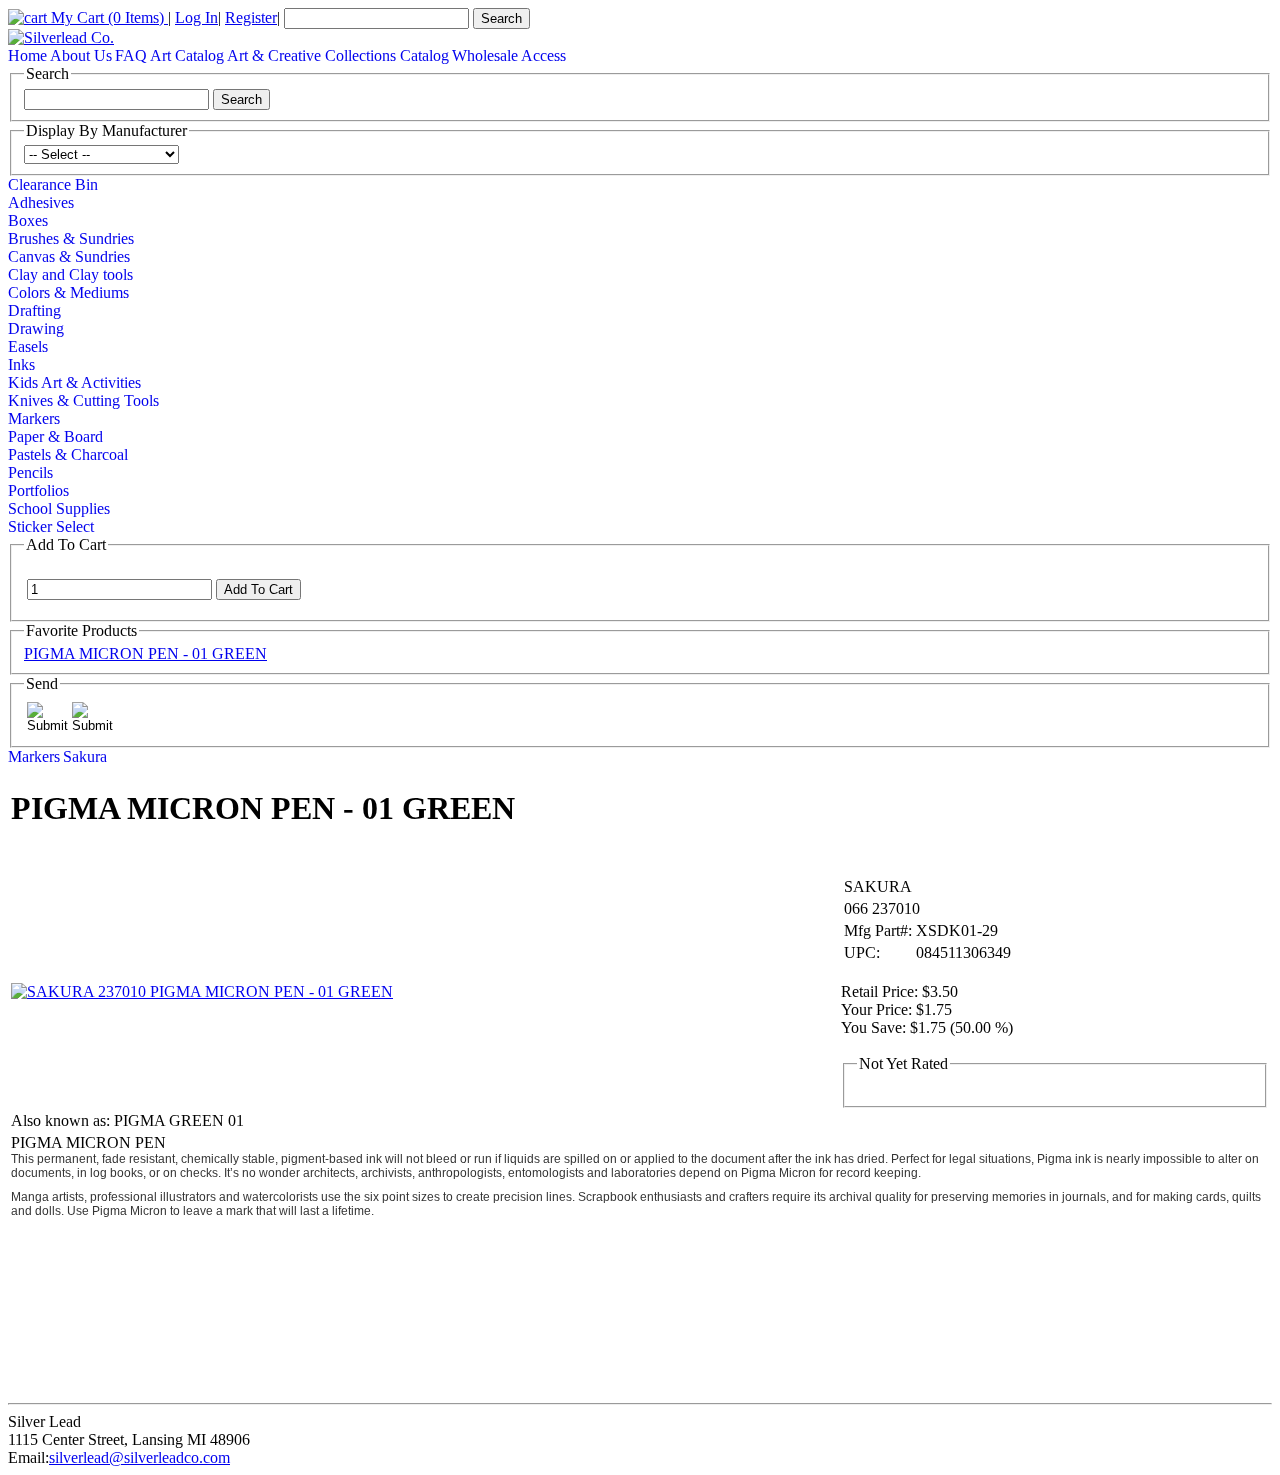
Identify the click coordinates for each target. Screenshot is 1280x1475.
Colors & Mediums (68, 292)
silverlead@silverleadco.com (139, 1457)
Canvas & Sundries (69, 256)
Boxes (28, 220)
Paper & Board (55, 436)
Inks (21, 364)
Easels (28, 346)
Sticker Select (51, 526)
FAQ (131, 55)
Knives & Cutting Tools (83, 400)
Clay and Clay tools (70, 274)
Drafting (34, 310)
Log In (196, 17)
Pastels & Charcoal (68, 454)
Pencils (30, 472)
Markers (34, 418)
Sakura (85, 756)
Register (251, 17)
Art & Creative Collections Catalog (338, 55)
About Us (81, 55)
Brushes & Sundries (71, 238)
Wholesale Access (509, 55)
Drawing (36, 328)
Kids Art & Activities (74, 382)
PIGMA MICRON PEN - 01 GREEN (145, 653)
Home (27, 55)
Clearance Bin (53, 184)
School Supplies (59, 508)
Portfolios (38, 490)
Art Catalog (187, 55)
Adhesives (41, 202)
